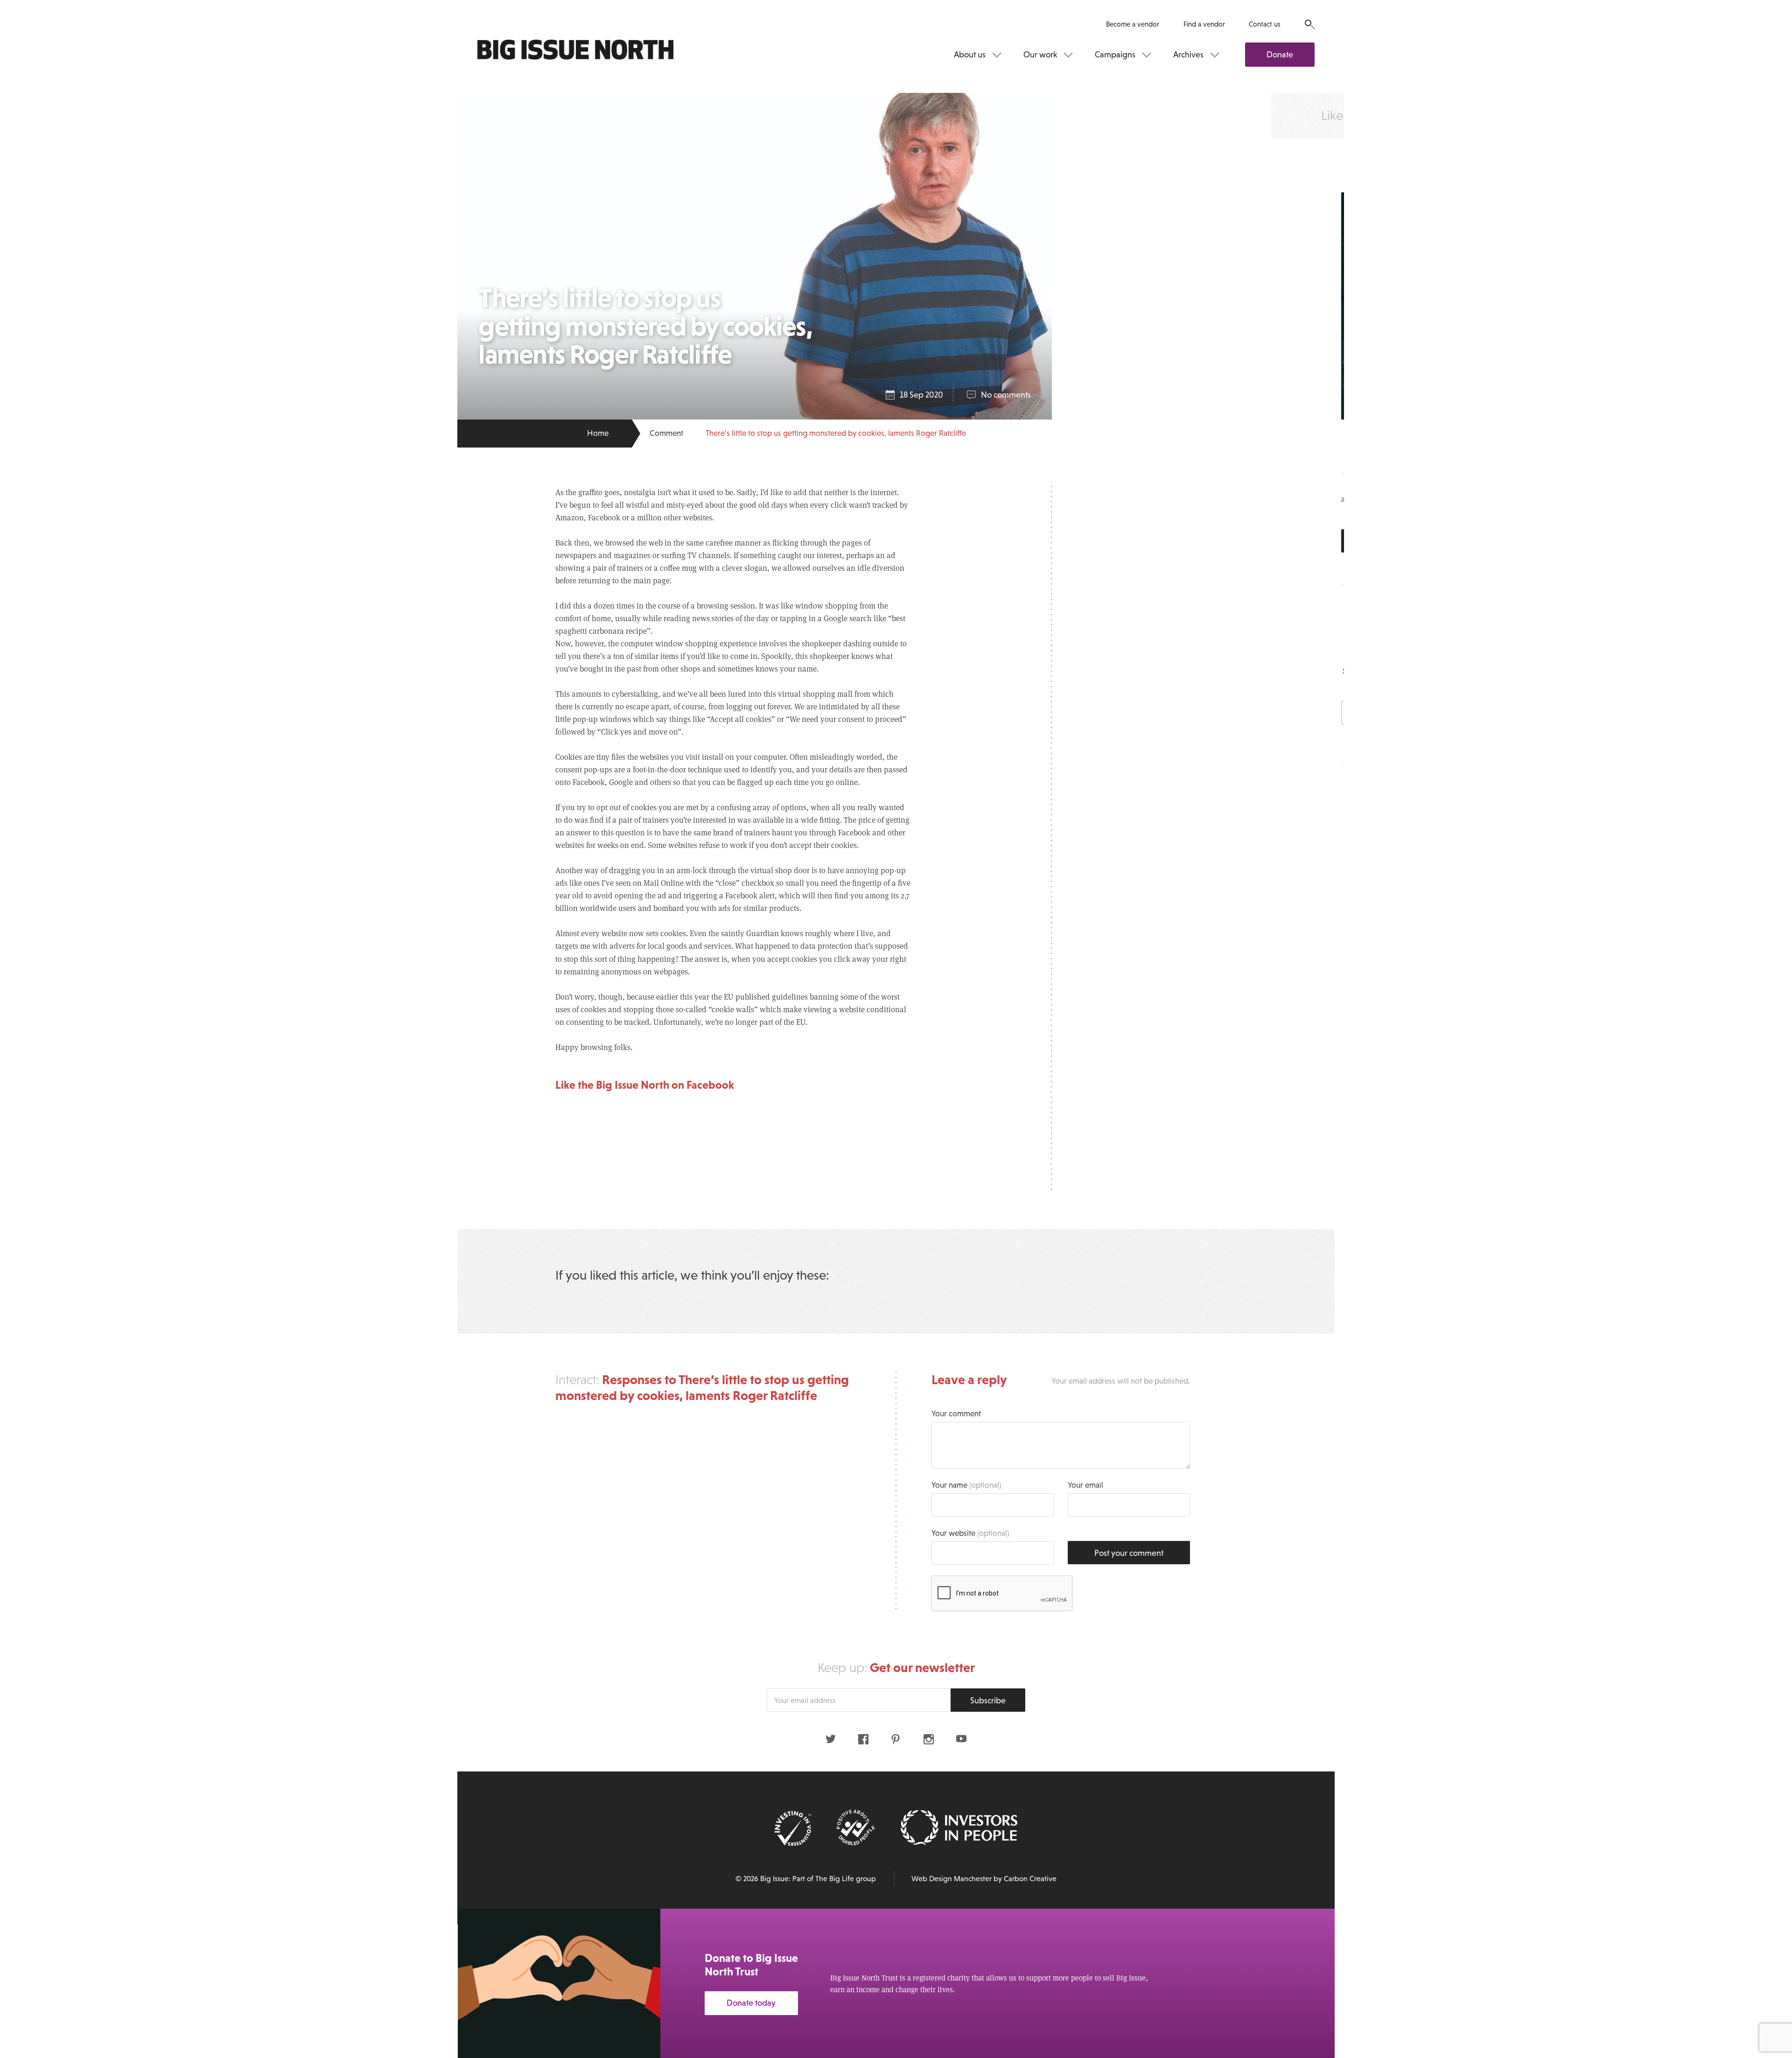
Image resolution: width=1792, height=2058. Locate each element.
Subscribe (988, 1701)
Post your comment (1129, 1553)
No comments (1006, 395)
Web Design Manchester (952, 1879)
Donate (1280, 55)
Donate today (751, 2003)
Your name (966, 1485)
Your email (1085, 1485)
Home (598, 433)
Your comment (956, 1414)
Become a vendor (1133, 24)
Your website (970, 1533)
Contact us (1265, 24)
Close (1764, 1927)
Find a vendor (1204, 24)
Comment (666, 433)
